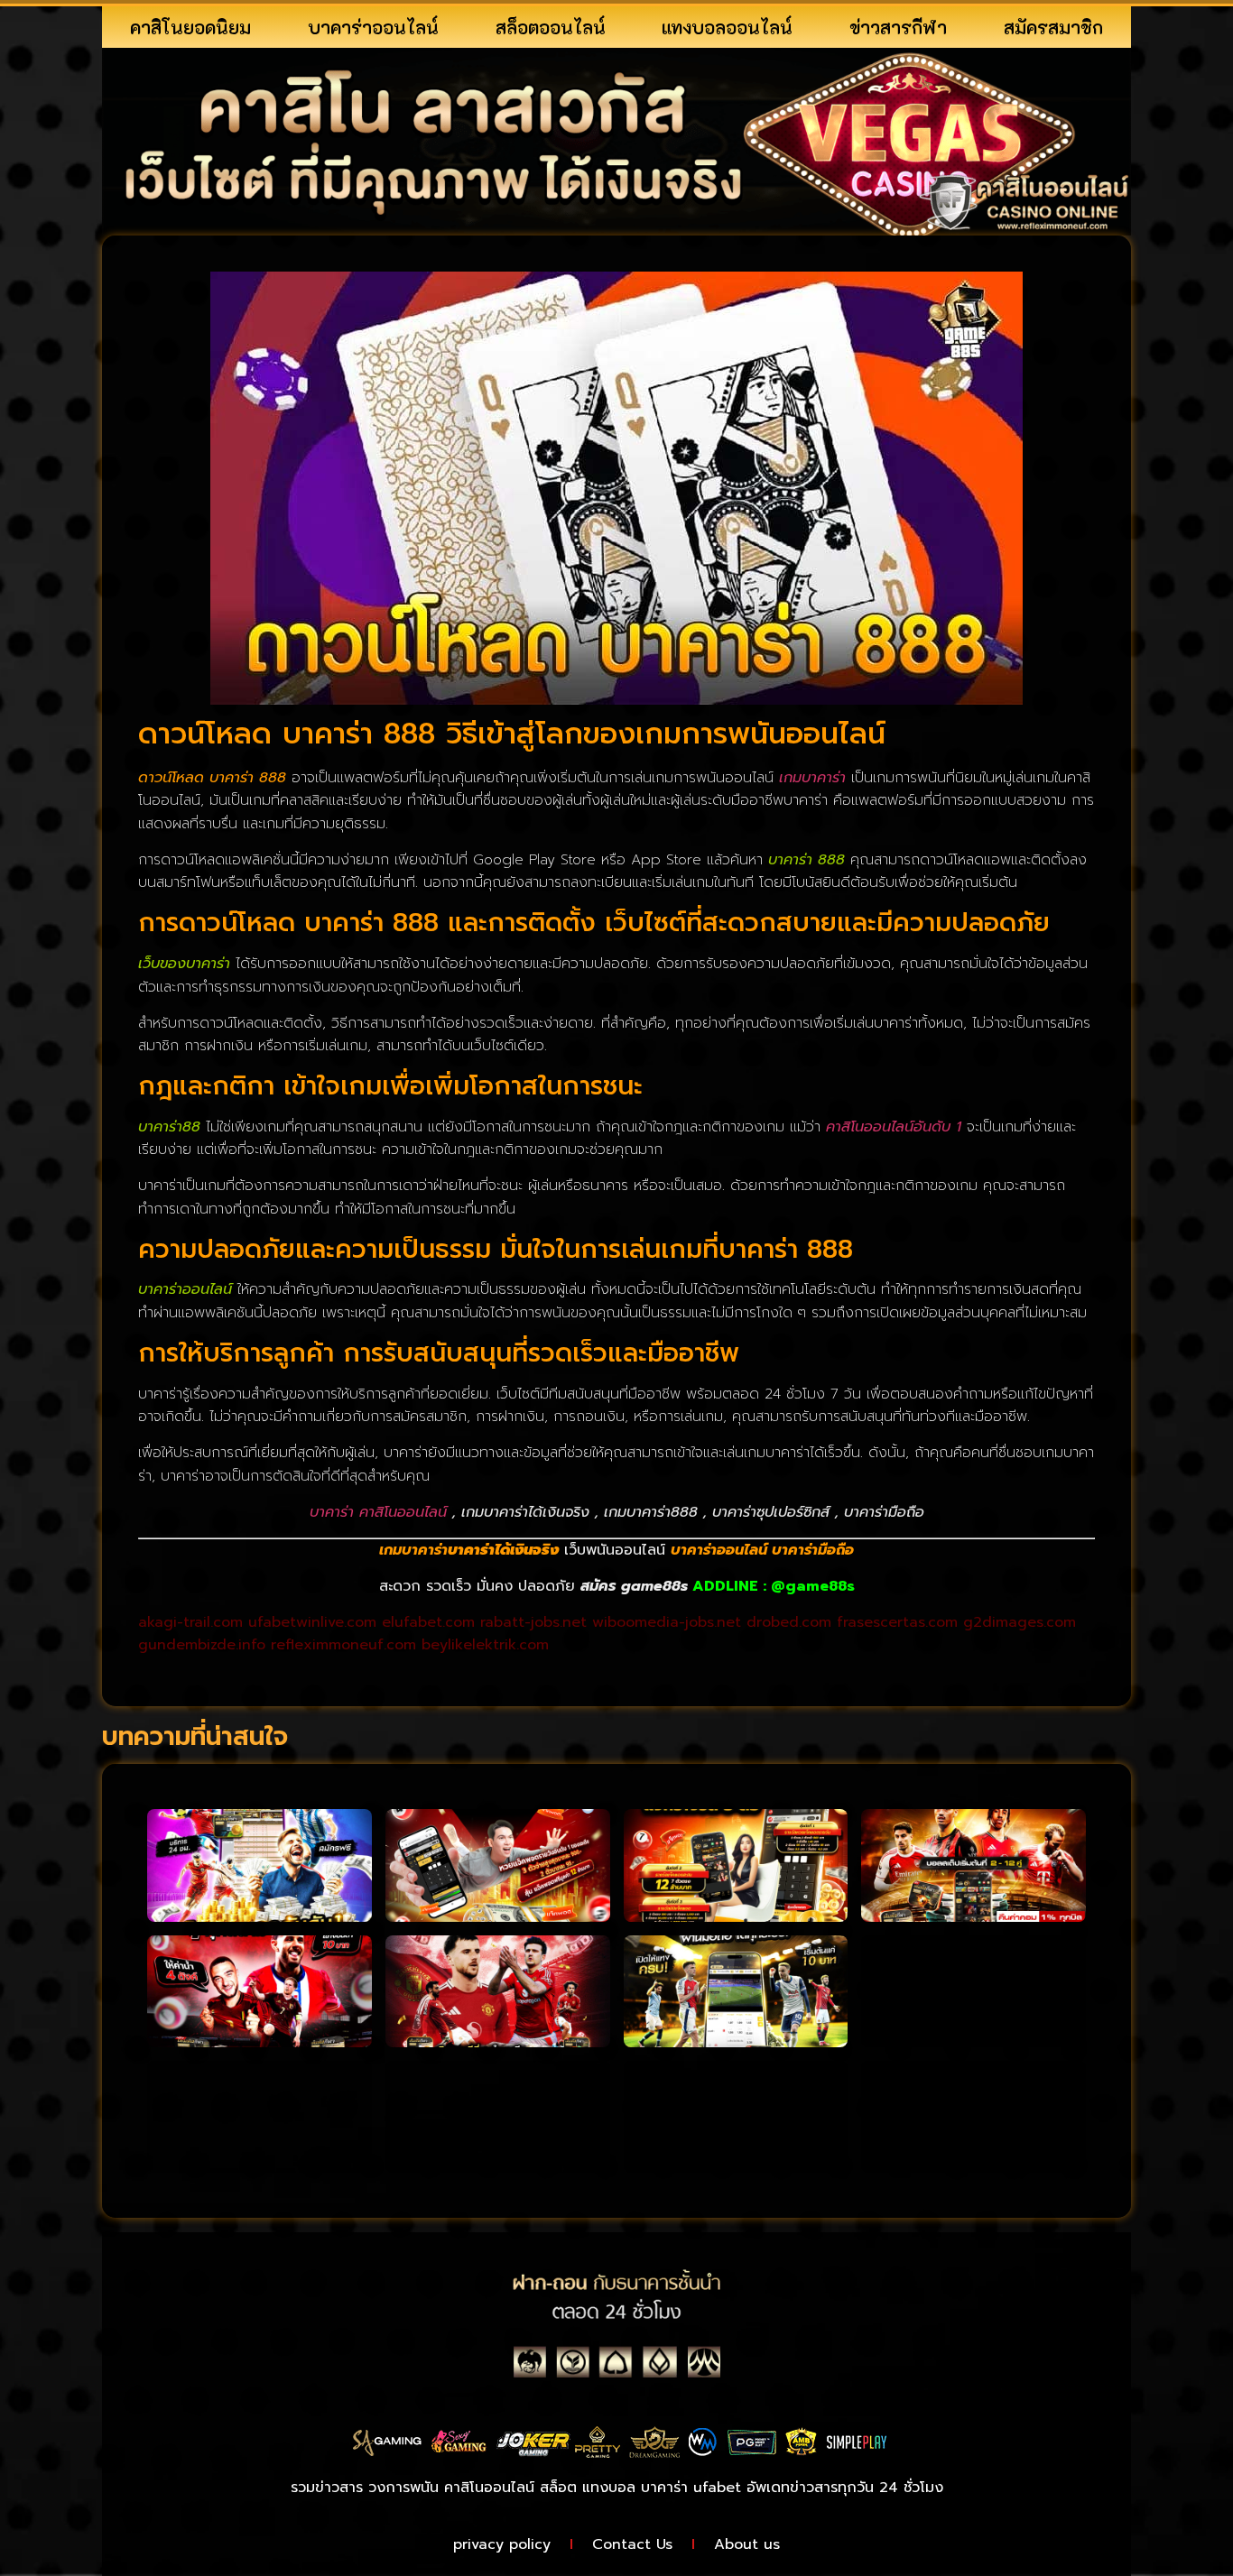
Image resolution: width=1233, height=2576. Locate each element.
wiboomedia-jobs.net (667, 1622)
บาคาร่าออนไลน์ (373, 27)
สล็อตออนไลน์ (551, 27)
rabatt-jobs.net (533, 1622)
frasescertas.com (897, 1622)
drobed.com (789, 1622)
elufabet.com (428, 1622)
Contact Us (632, 2544)
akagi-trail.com (190, 1622)
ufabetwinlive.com (312, 1622)
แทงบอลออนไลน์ (727, 27)
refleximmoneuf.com (343, 1645)
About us (747, 2544)
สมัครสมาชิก (1053, 27)
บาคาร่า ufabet (691, 2488)
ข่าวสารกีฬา (898, 27)
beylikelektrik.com (485, 1645)
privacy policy (502, 2544)
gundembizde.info (202, 1645)
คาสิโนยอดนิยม (190, 27)
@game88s (813, 1586)
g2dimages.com (1020, 1622)
